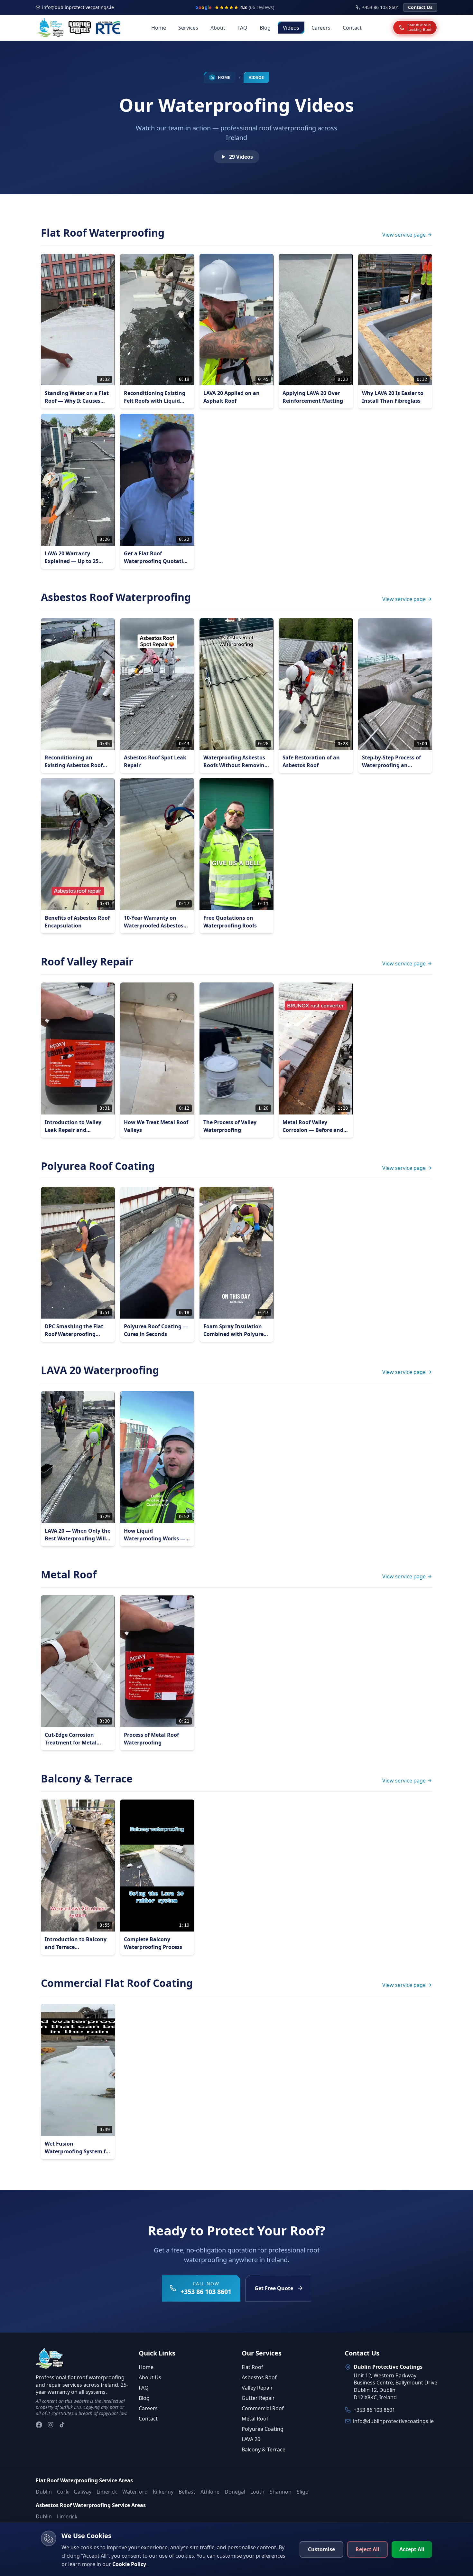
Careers (321, 28)
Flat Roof (252, 2367)
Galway (83, 2492)
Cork (63, 2492)
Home (159, 28)
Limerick (107, 2492)
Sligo (303, 2492)
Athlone (210, 2492)
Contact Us (420, 7)
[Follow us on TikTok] (62, 2425)
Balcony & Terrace (264, 2449)
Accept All (412, 2549)
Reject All (367, 2549)
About (218, 28)
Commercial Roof (263, 2408)
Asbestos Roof (259, 2377)
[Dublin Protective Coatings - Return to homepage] (50, 2358)
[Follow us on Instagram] (51, 2425)
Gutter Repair (258, 2398)
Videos (291, 28)
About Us (150, 2377)
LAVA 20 (251, 2439)
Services (188, 28)
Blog (265, 28)
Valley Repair (257, 2388)
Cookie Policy (130, 2564)
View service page (404, 235)
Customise (321, 2549)
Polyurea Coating (263, 2429)
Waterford (135, 2492)
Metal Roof (255, 2419)
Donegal (235, 2492)
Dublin (44, 2492)
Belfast (187, 2492)
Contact (352, 28)
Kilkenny (163, 2492)
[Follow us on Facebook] (39, 2425)
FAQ (242, 28)
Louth (257, 2492)
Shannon (281, 2492)
